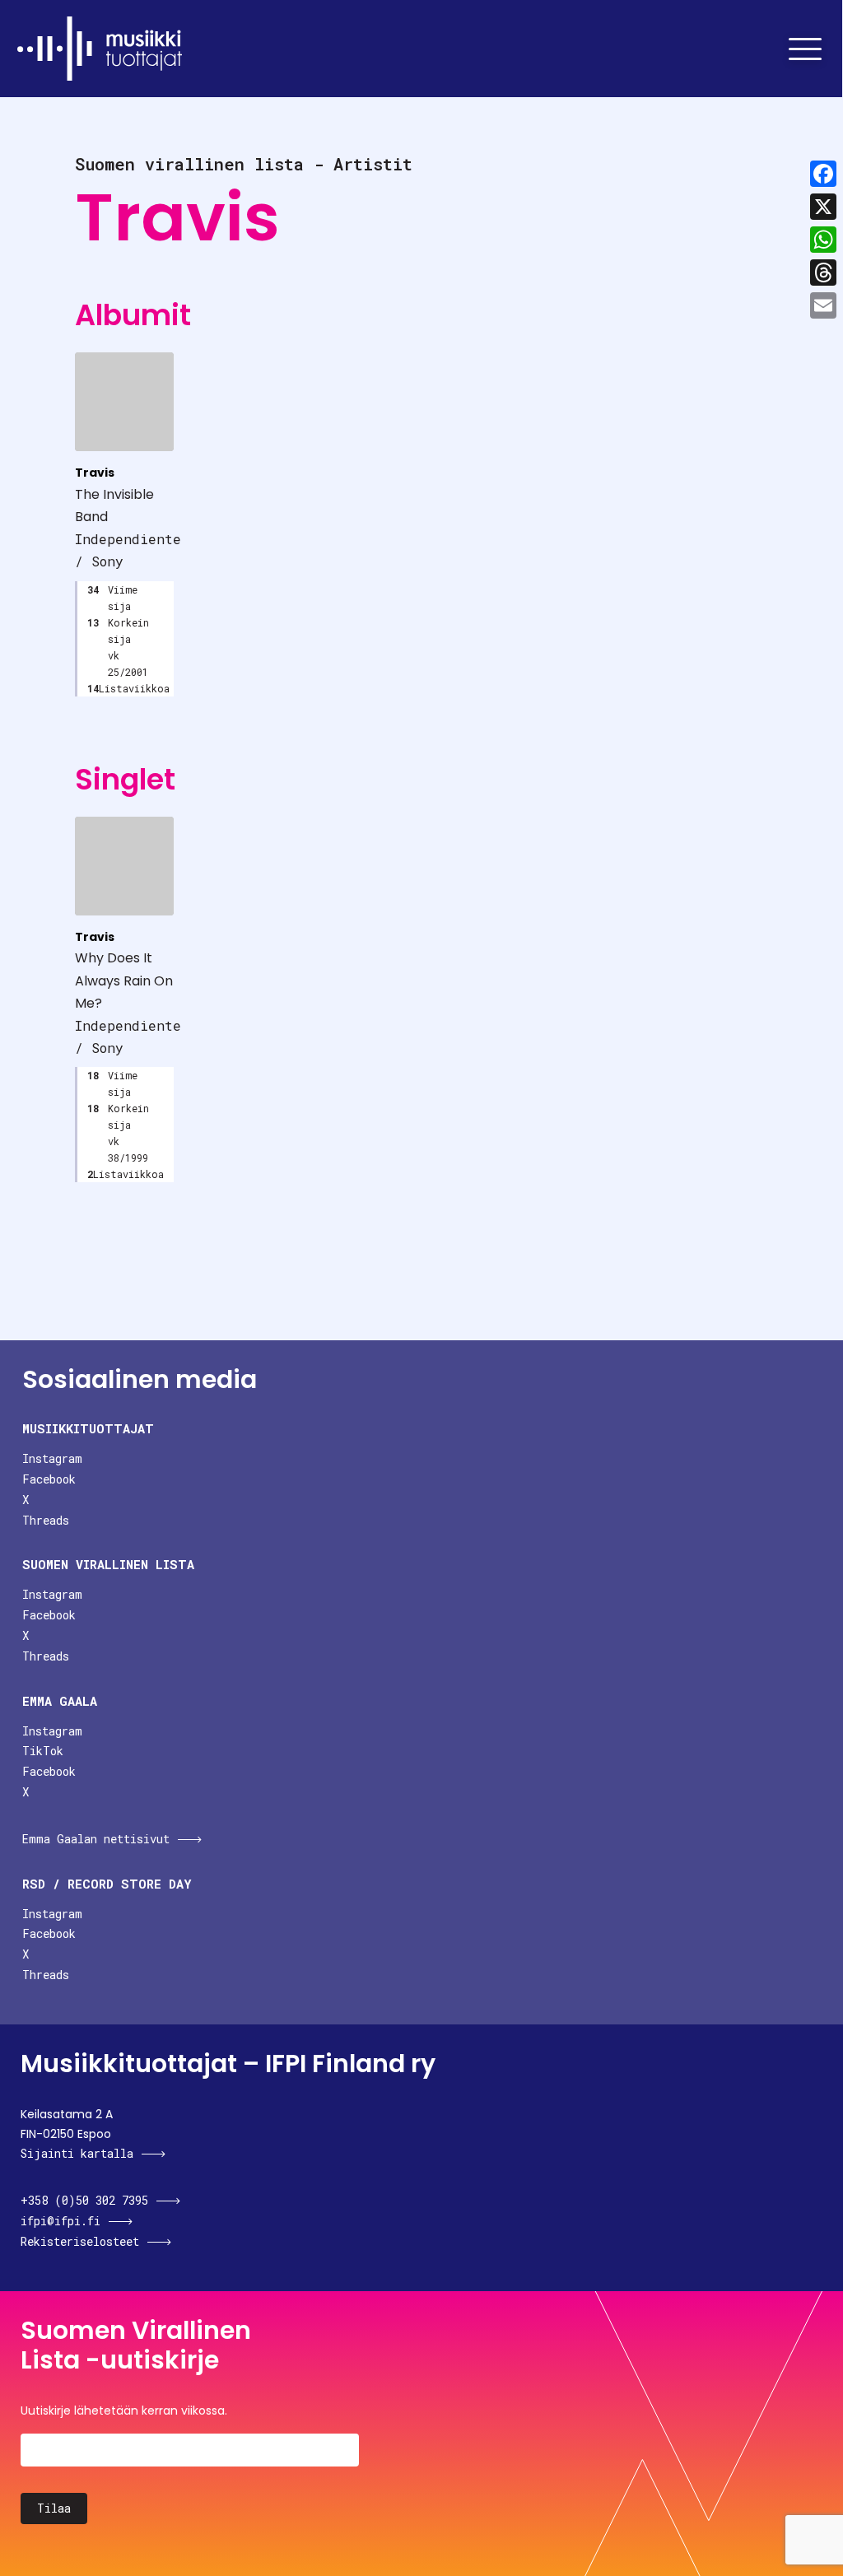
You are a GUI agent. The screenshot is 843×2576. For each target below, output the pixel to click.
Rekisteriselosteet (80, 2241)
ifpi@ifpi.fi (61, 2221)
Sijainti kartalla (77, 2153)
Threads (46, 1520)
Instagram (52, 1458)
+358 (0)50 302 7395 (84, 2200)
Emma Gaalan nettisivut (96, 1839)
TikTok (43, 1751)
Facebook (49, 1479)
